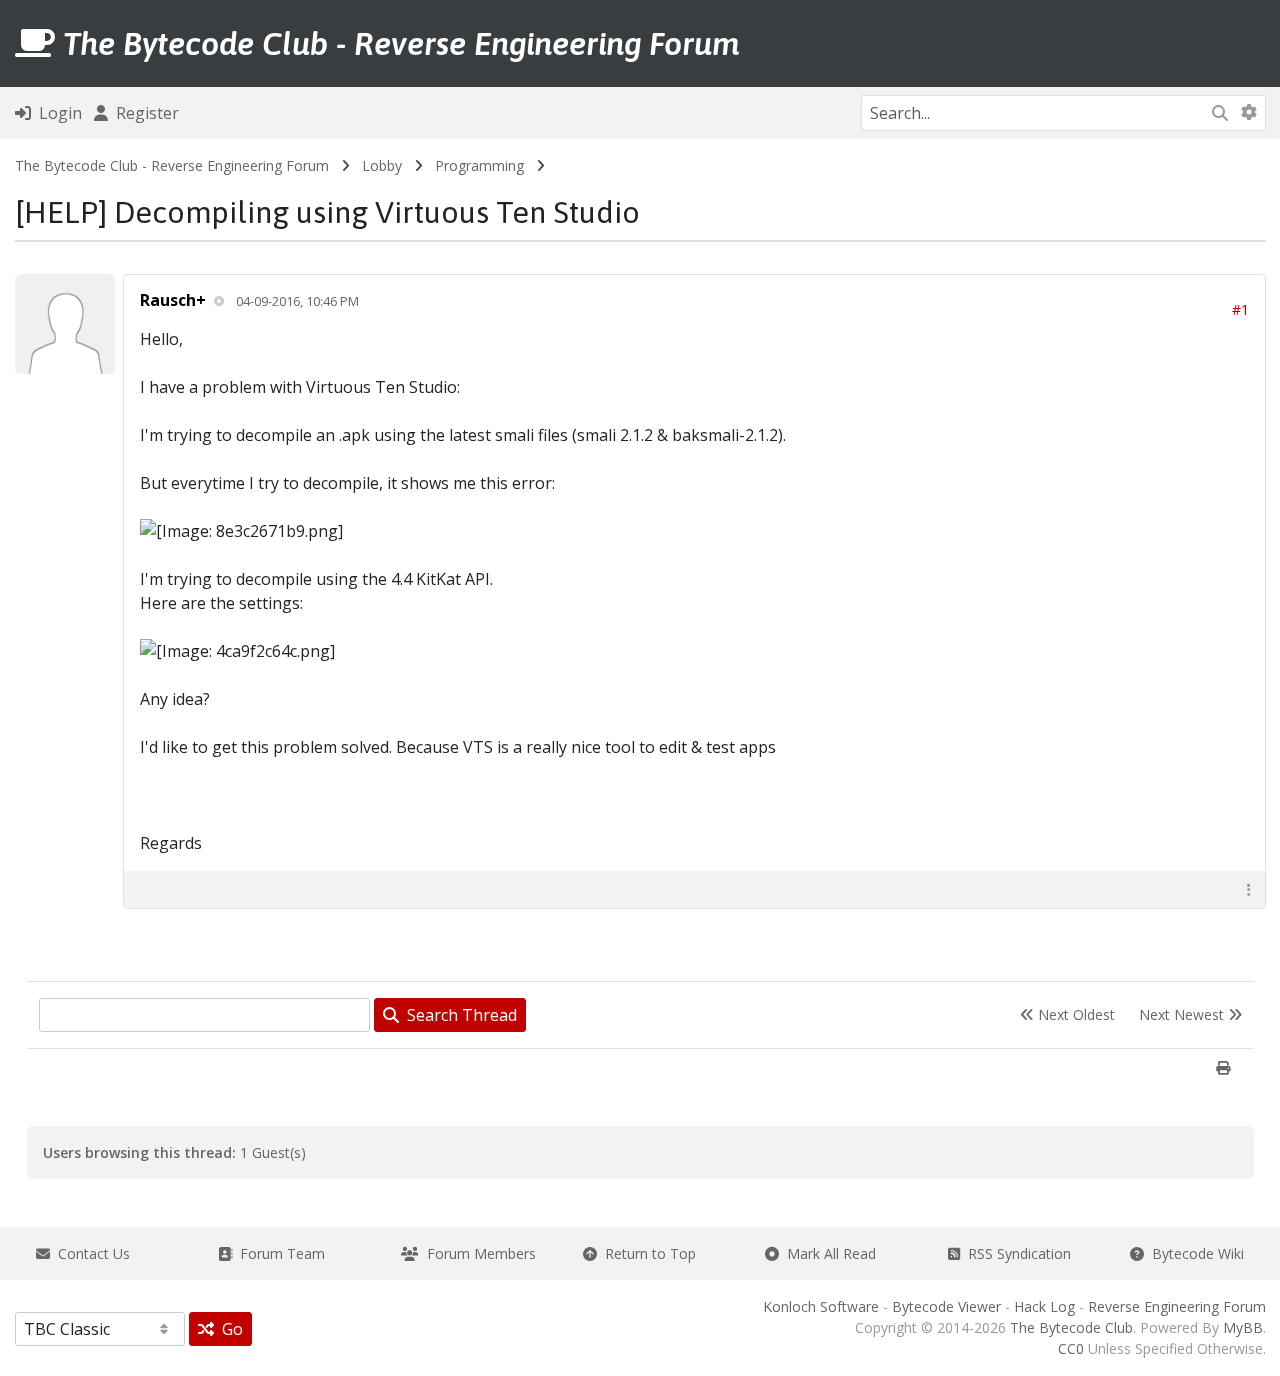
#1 (1240, 309)
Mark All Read (827, 1253)
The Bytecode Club (1071, 1327)
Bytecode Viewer (946, 1306)
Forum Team (278, 1253)
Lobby (382, 165)
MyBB (1243, 1327)
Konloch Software (821, 1306)
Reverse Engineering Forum (1177, 1306)
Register (143, 113)
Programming (479, 165)
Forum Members (477, 1253)
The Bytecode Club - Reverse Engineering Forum (172, 165)
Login (56, 113)
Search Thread (458, 1015)
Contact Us (90, 1253)
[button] (1249, 889)
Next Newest (1183, 1014)
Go (228, 1329)
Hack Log (1044, 1306)
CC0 (1071, 1348)
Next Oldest (1074, 1014)
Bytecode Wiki (1194, 1253)
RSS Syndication (1015, 1253)
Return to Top (646, 1253)
